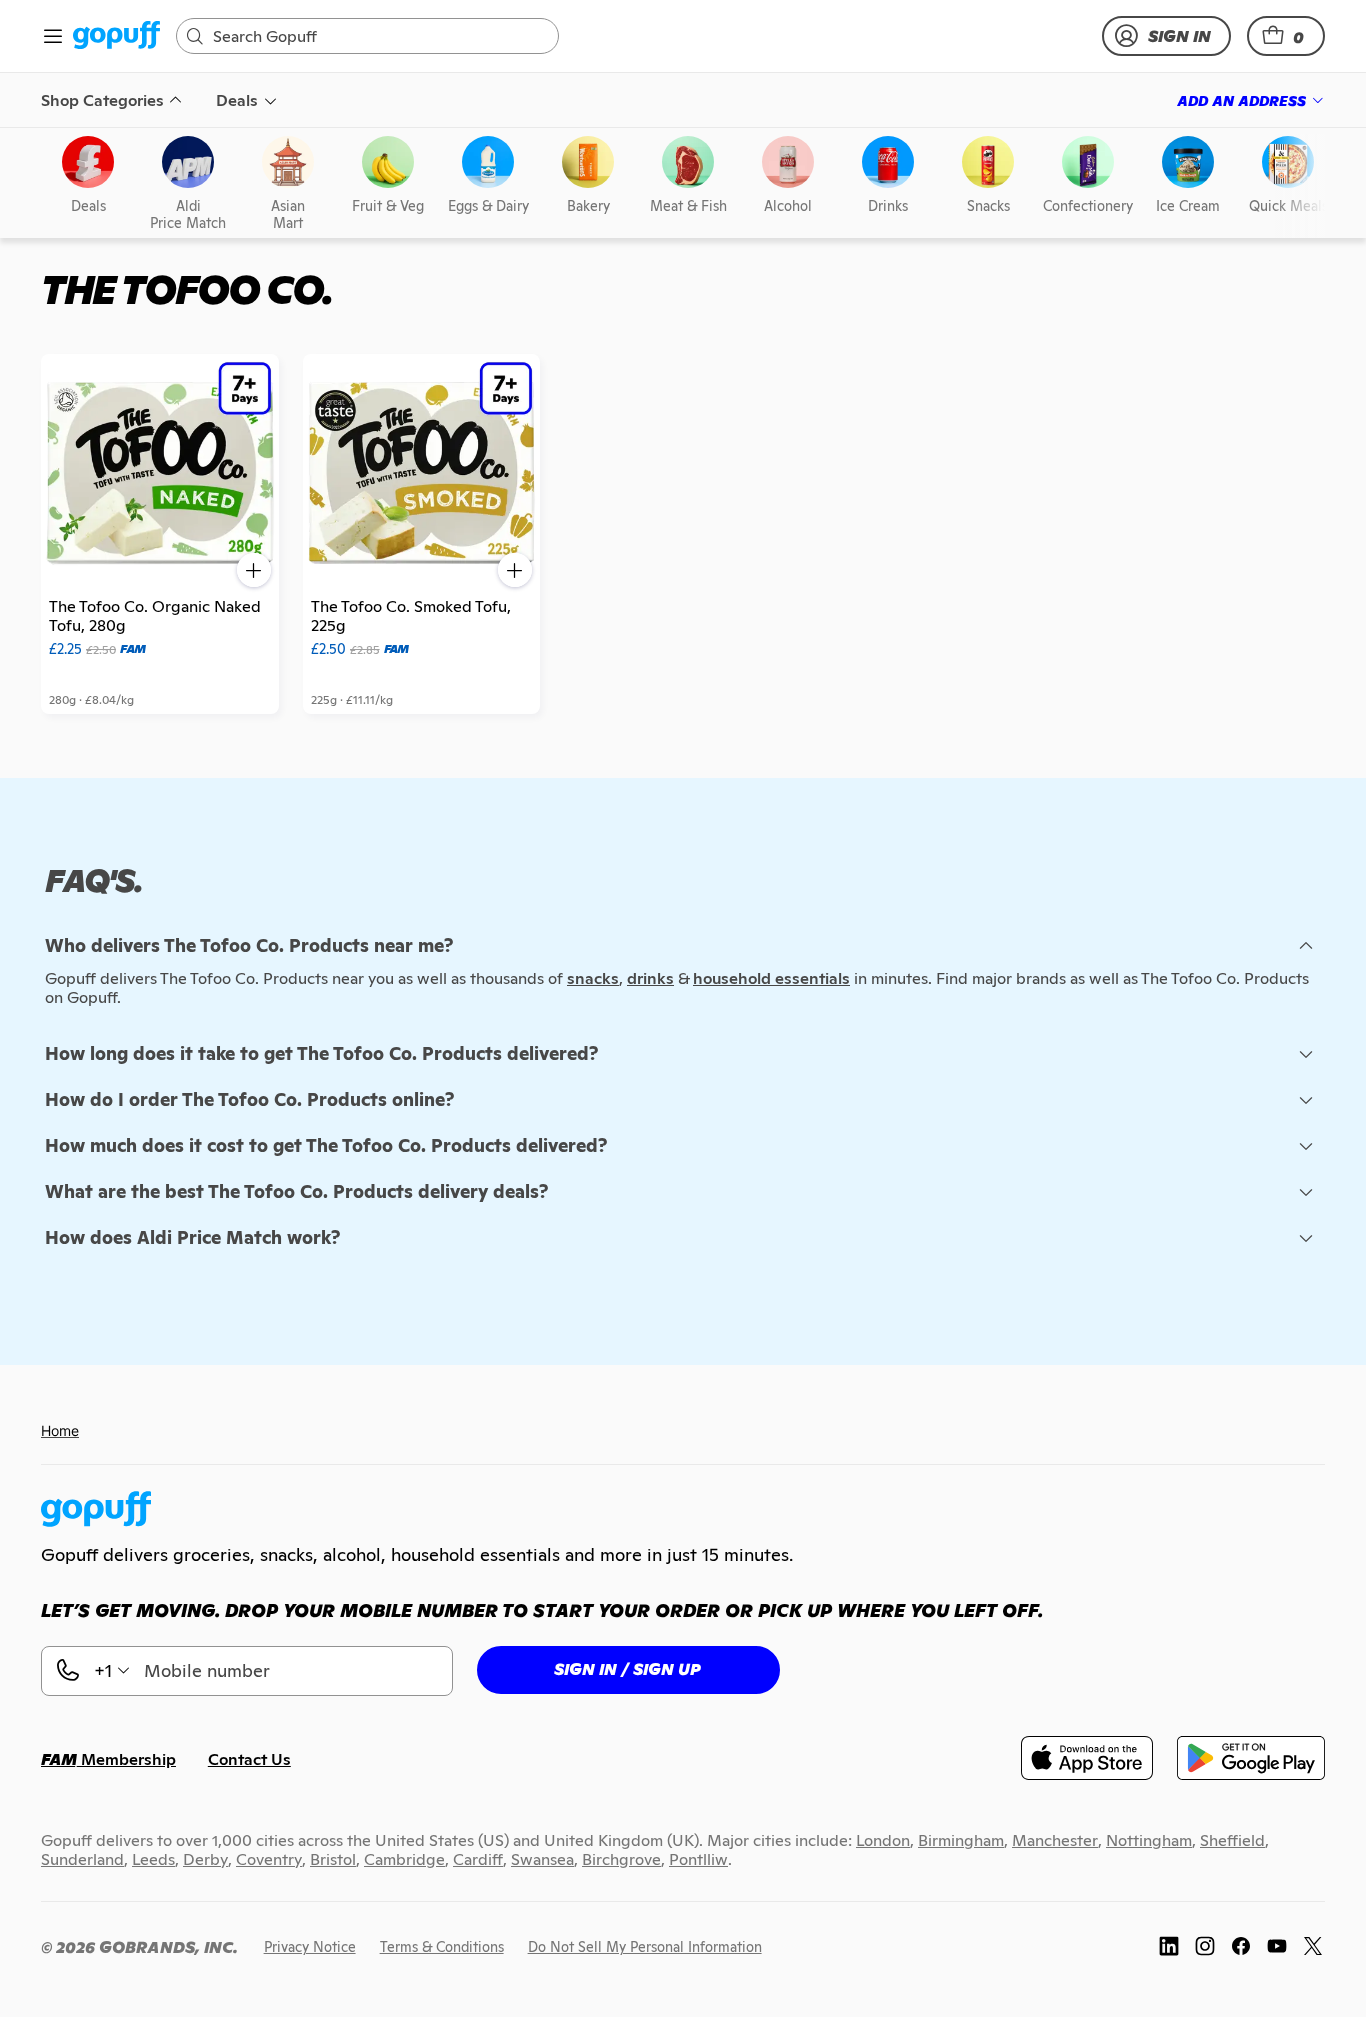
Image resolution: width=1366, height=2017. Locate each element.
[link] (116, 36)
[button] (1286, 36)
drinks (650, 978)
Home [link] (60, 1430)
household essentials (771, 978)
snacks (593, 978)
